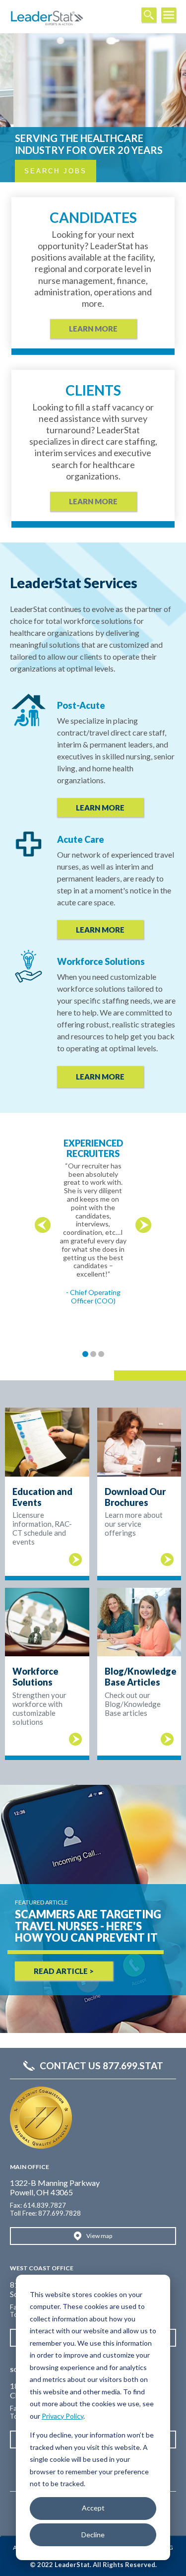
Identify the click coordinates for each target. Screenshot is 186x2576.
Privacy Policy (62, 2416)
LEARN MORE (100, 808)
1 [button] (85, 1354)
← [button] (43, 1225)
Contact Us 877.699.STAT (101, 2066)
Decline (93, 2535)
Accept (93, 2508)
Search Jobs (56, 171)
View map (99, 2236)
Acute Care (81, 839)
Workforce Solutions (101, 961)
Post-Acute (81, 705)
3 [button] (101, 1354)
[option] (93, 1209)
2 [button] (93, 1354)
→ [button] (143, 1225)
